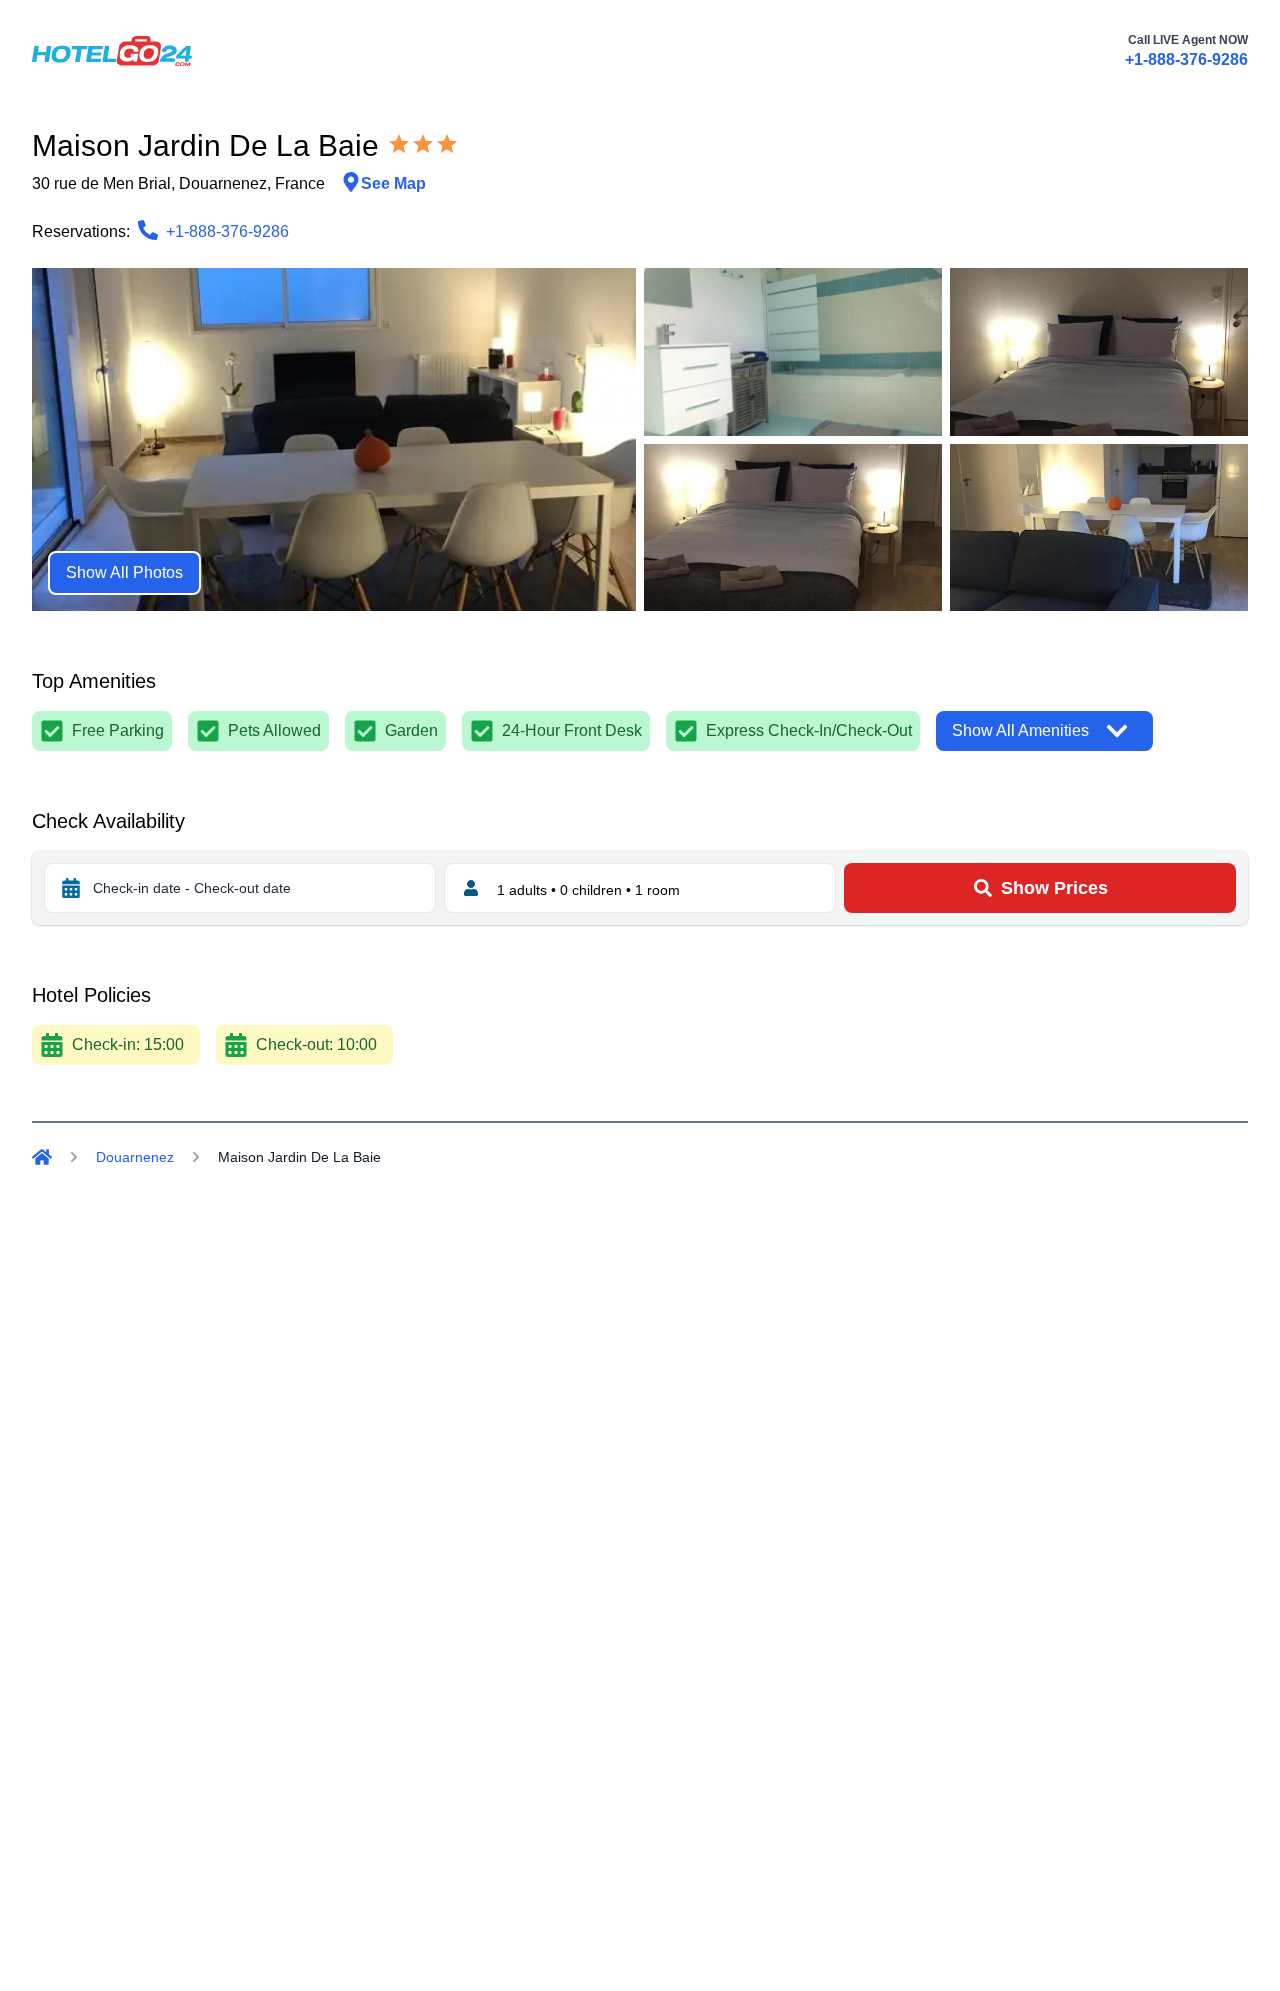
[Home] (42, 1157)
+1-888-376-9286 (1186, 59)
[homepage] (112, 51)
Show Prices (1054, 888)
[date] (71, 888)
